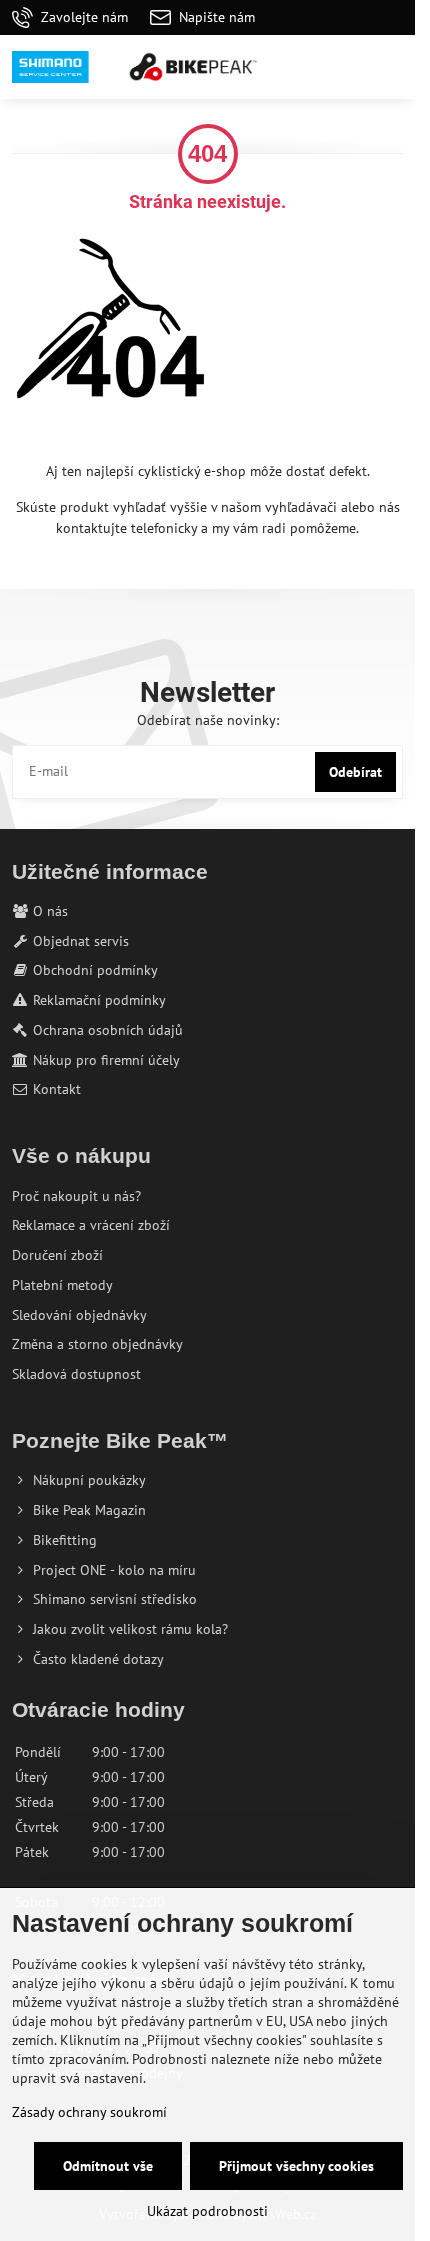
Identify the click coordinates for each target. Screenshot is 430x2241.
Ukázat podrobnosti (207, 2211)
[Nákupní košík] (343, 67)
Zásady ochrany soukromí (89, 2112)
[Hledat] (295, 67)
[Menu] (391, 67)
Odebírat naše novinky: (208, 720)
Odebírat (355, 772)
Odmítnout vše (108, 2166)
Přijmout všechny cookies (296, 2166)
